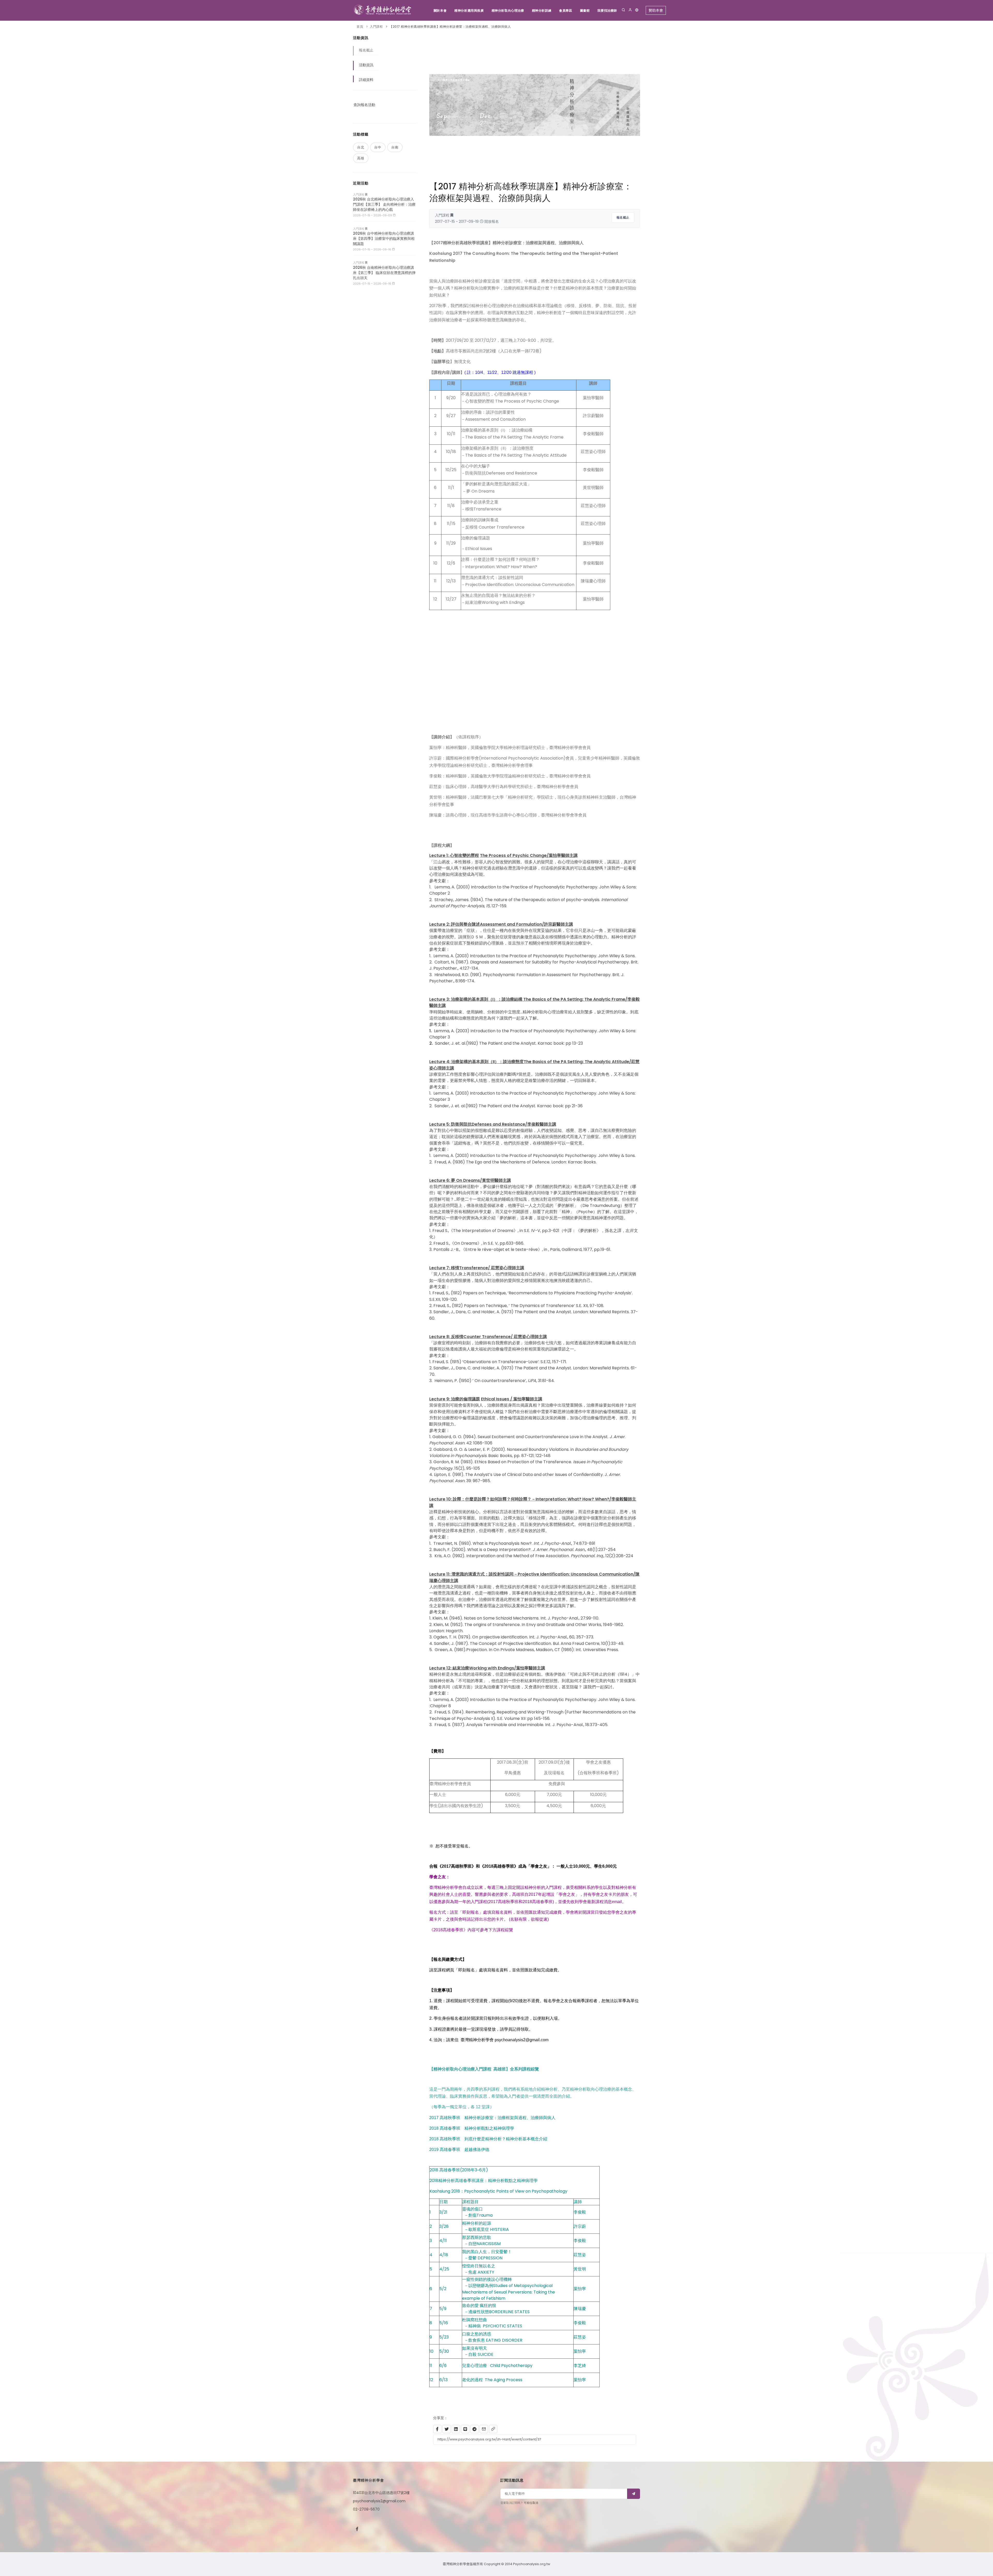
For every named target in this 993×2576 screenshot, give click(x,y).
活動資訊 (366, 65)
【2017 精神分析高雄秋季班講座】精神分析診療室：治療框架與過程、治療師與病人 (450, 27)
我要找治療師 (607, 10)
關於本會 (440, 10)
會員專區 (566, 10)
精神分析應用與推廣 (469, 10)
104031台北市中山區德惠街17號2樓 (381, 2493)
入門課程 (376, 27)
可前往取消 (531, 2503)
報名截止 (623, 217)
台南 (395, 147)
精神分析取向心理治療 (508, 10)
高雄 (361, 158)
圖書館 (585, 10)
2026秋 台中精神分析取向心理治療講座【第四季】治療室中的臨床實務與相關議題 (384, 239)
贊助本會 (656, 10)
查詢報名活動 (364, 105)
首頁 (360, 27)
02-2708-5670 (366, 2509)
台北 (361, 147)
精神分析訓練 (542, 10)
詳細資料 (366, 80)
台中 (378, 147)
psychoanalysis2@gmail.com (379, 2501)
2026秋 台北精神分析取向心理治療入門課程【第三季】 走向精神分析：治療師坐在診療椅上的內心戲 (384, 204)
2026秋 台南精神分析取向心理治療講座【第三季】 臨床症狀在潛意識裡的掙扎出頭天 (384, 273)
